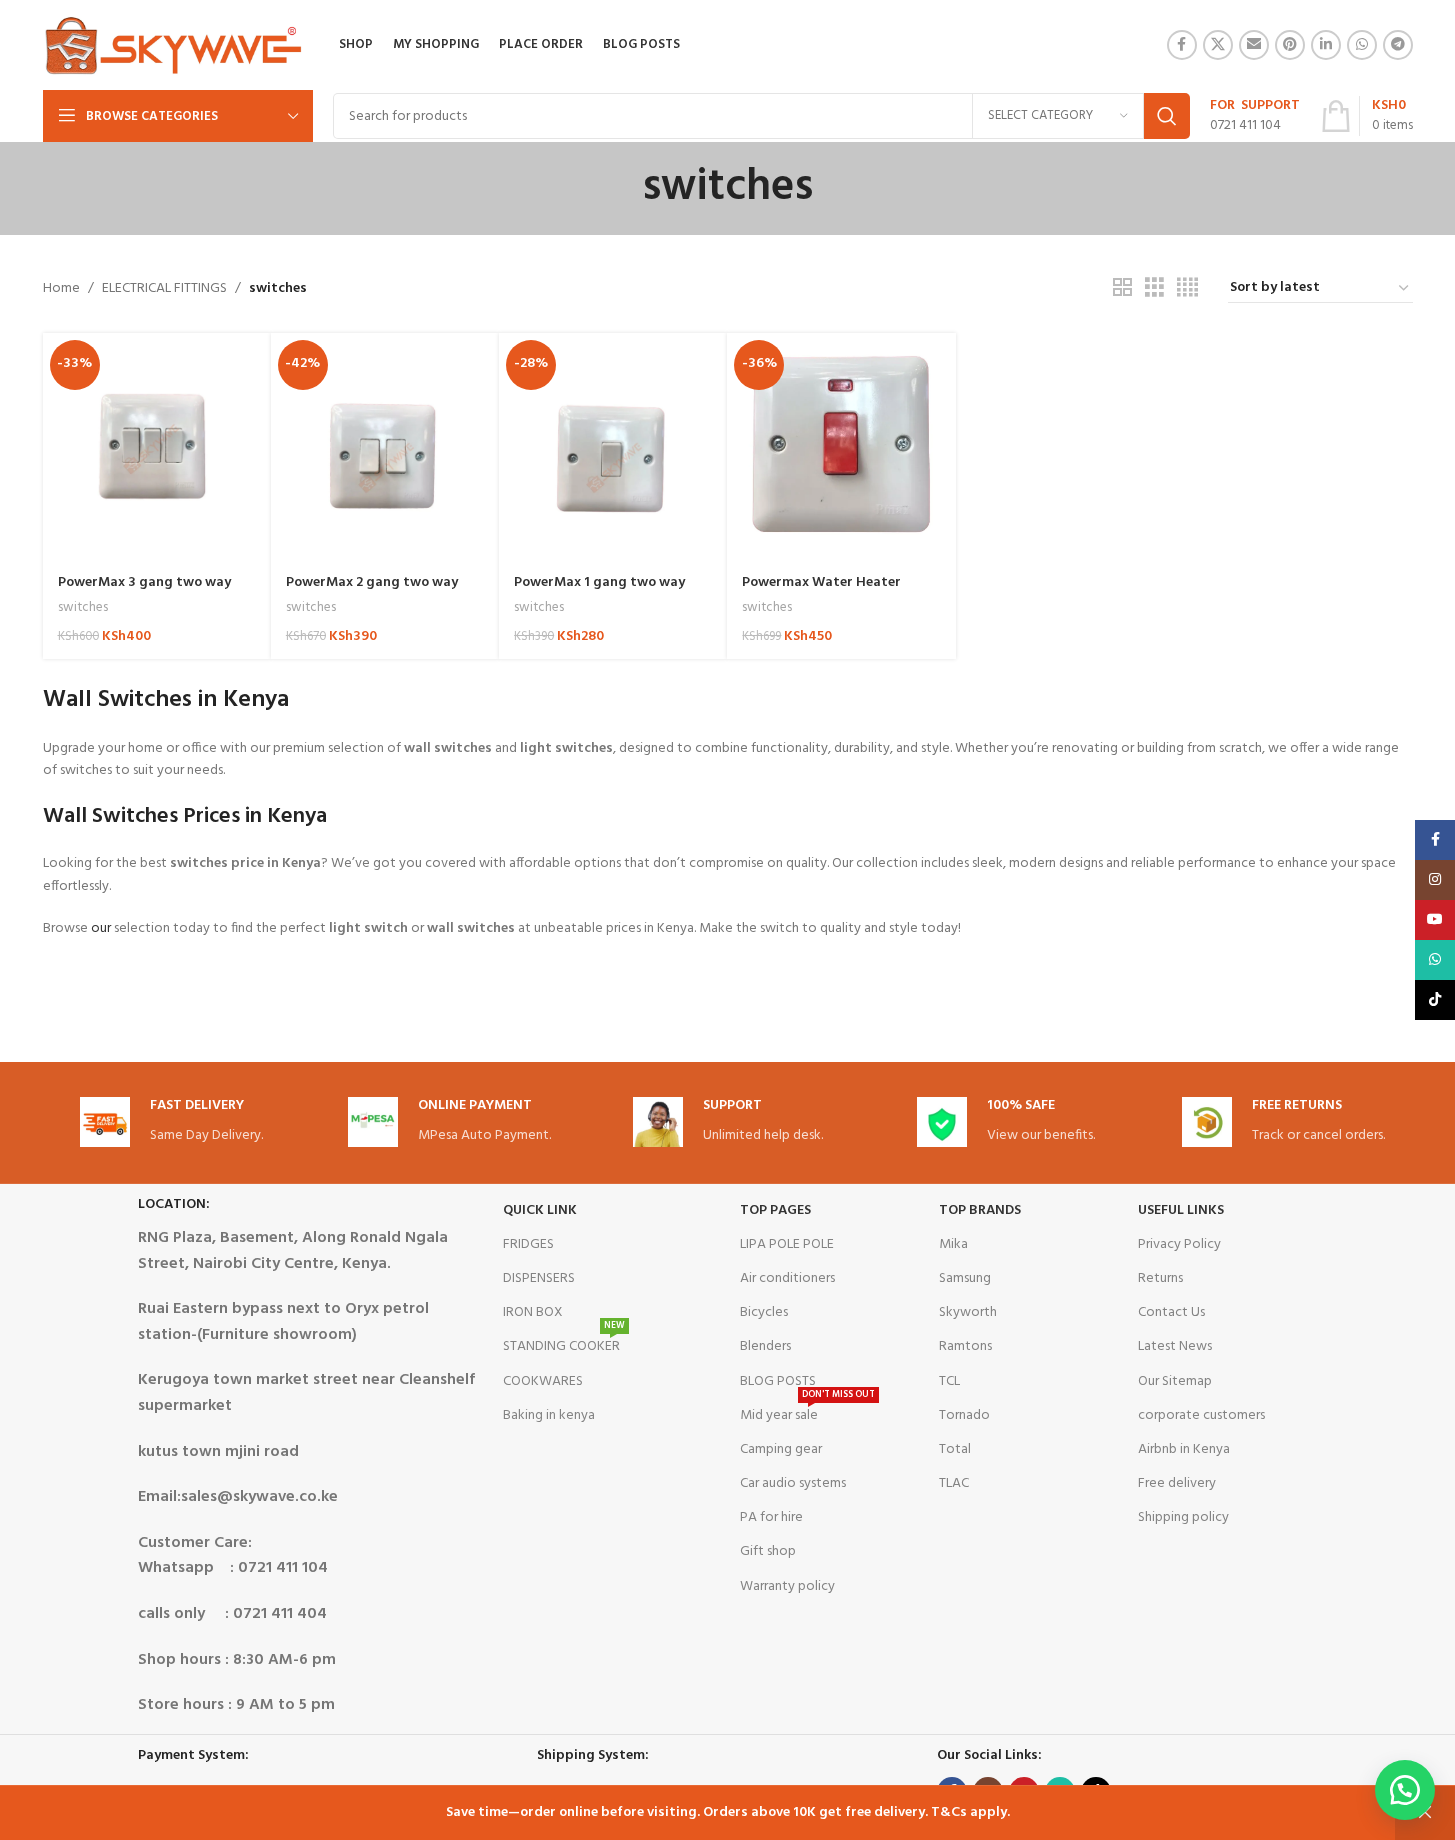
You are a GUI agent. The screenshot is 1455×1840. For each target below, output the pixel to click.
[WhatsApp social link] (1362, 45)
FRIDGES (528, 1244)
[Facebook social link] (1182, 45)
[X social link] (1218, 45)
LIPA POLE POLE (787, 1244)
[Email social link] (1254, 45)
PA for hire (771, 1517)
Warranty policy (787, 1586)
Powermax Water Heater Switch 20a (821, 592)
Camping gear (781, 1449)
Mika (953, 1244)
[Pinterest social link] (1290, 45)
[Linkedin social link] (1326, 45)
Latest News (1175, 1346)
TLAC (954, 1483)
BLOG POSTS (778, 1381)
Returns (1160, 1278)
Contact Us (1171, 1312)
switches (83, 607)
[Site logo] (173, 45)
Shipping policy (1183, 1517)
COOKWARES (543, 1381)
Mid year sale (807, 1413)
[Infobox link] (1255, 116)
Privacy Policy (1179, 1244)
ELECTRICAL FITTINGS (164, 289)
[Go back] (617, 188)
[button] (1405, 1790)
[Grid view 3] (1154, 288)
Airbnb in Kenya (1184, 1449)
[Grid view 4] (1187, 288)
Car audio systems (793, 1483)
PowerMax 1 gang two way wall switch (599, 592)
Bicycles (764, 1312)
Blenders (765, 1346)
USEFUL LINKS (1181, 1210)
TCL (949, 1381)
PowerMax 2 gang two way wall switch (372, 592)
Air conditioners (787, 1278)
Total (955, 1449)
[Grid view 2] (1122, 288)
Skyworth (968, 1312)
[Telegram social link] (1398, 45)
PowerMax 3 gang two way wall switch (144, 592)
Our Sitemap (1175, 1381)
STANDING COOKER (564, 1344)
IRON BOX (533, 1312)
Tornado (964, 1415)
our (101, 928)
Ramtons (965, 1346)
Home (61, 289)
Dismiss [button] (1425, 1813)
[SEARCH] (1167, 116)
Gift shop (768, 1551)
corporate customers (1201, 1415)
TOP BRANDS (980, 1210)
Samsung (965, 1278)
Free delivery (1177, 1483)
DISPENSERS (539, 1278)
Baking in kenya (549, 1415)
